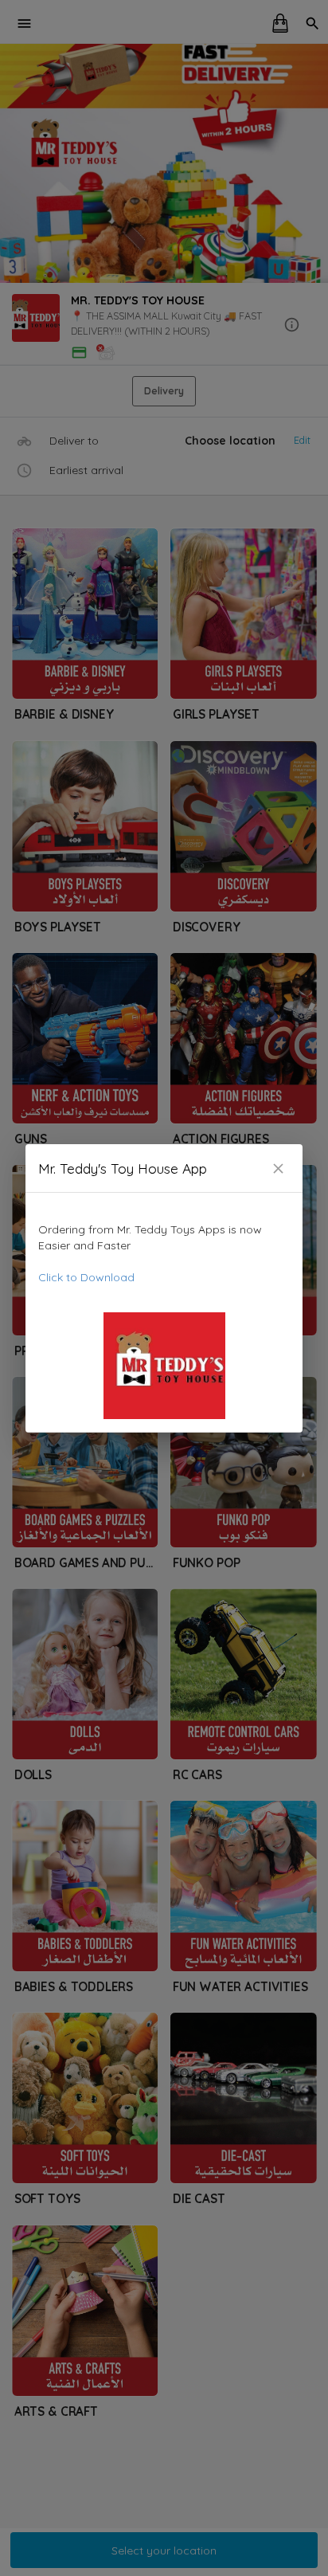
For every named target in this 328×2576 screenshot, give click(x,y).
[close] (278, 1168)
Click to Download (86, 1277)
